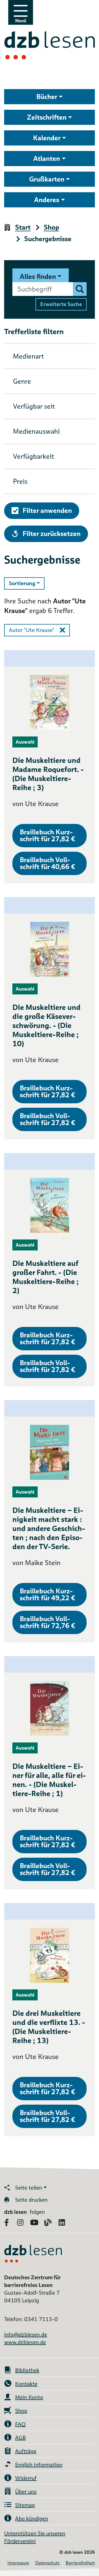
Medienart (28, 356)
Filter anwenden (47, 511)
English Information (39, 2465)
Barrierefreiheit (80, 2563)
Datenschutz (47, 2563)
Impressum (18, 2563)
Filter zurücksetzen (51, 534)
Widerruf (26, 2478)
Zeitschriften (47, 117)
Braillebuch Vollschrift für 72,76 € (47, 1622)
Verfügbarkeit (34, 456)
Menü (21, 21)
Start (23, 228)
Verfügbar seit (34, 406)
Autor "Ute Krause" (31, 630)
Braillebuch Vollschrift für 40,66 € (47, 863)
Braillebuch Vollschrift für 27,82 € (47, 1119)
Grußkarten (47, 179)
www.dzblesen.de (25, 2342)
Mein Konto (29, 2397)
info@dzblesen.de (26, 2335)
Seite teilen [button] (29, 2188)
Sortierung (27, 583)
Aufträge (26, 2451)
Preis (20, 481)
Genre (22, 381)
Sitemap (25, 2505)
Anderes (47, 200)
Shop (51, 228)
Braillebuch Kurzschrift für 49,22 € (47, 1594)
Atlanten (47, 159)
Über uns (26, 2492)
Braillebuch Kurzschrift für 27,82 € (47, 835)
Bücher (47, 97)
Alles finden (38, 277)
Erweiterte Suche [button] (61, 304)
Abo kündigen (32, 2519)
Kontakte (26, 2384)
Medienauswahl (36, 431)
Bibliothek (27, 2370)
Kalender (47, 138)
